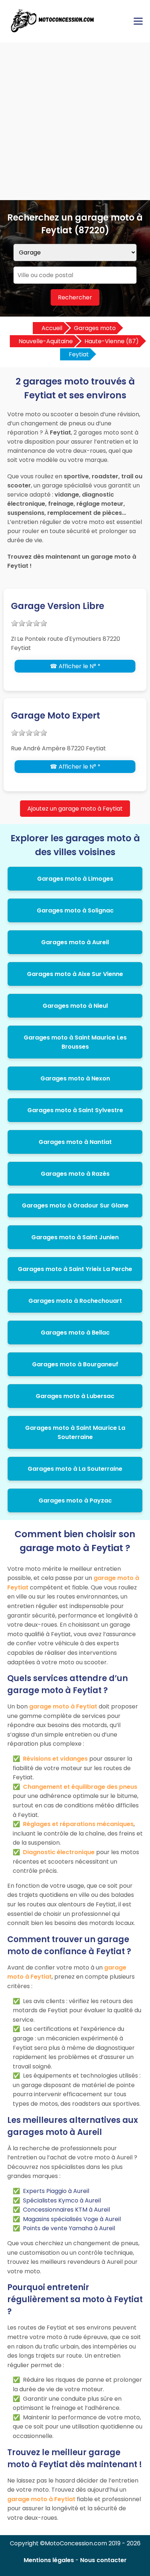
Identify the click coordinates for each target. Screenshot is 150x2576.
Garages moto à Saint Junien (75, 1237)
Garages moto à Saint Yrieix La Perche (75, 1269)
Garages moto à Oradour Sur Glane (75, 1205)
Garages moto (95, 328)
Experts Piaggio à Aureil (56, 2191)
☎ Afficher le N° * (75, 666)
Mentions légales (49, 2560)
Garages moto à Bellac (75, 1333)
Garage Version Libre (58, 606)
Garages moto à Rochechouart (75, 1301)
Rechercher (75, 297)
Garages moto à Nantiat (75, 1142)
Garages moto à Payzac (75, 1501)
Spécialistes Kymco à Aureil (62, 2200)
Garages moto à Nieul (75, 1006)
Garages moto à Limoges (75, 879)
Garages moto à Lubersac (75, 1396)
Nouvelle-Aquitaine (46, 341)
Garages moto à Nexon (75, 1078)
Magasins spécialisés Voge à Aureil (72, 2219)
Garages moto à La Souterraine (75, 1469)
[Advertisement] (75, 121)
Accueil (52, 328)
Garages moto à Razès (75, 1174)
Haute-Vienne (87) (112, 341)
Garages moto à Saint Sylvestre (75, 1110)
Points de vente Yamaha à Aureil (69, 2228)
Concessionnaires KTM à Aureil (66, 2210)
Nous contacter (103, 2560)
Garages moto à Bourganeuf (75, 1364)
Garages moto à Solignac (75, 910)
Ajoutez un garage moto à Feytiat (75, 809)
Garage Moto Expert (56, 715)
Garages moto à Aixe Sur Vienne (75, 974)
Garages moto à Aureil (75, 942)
